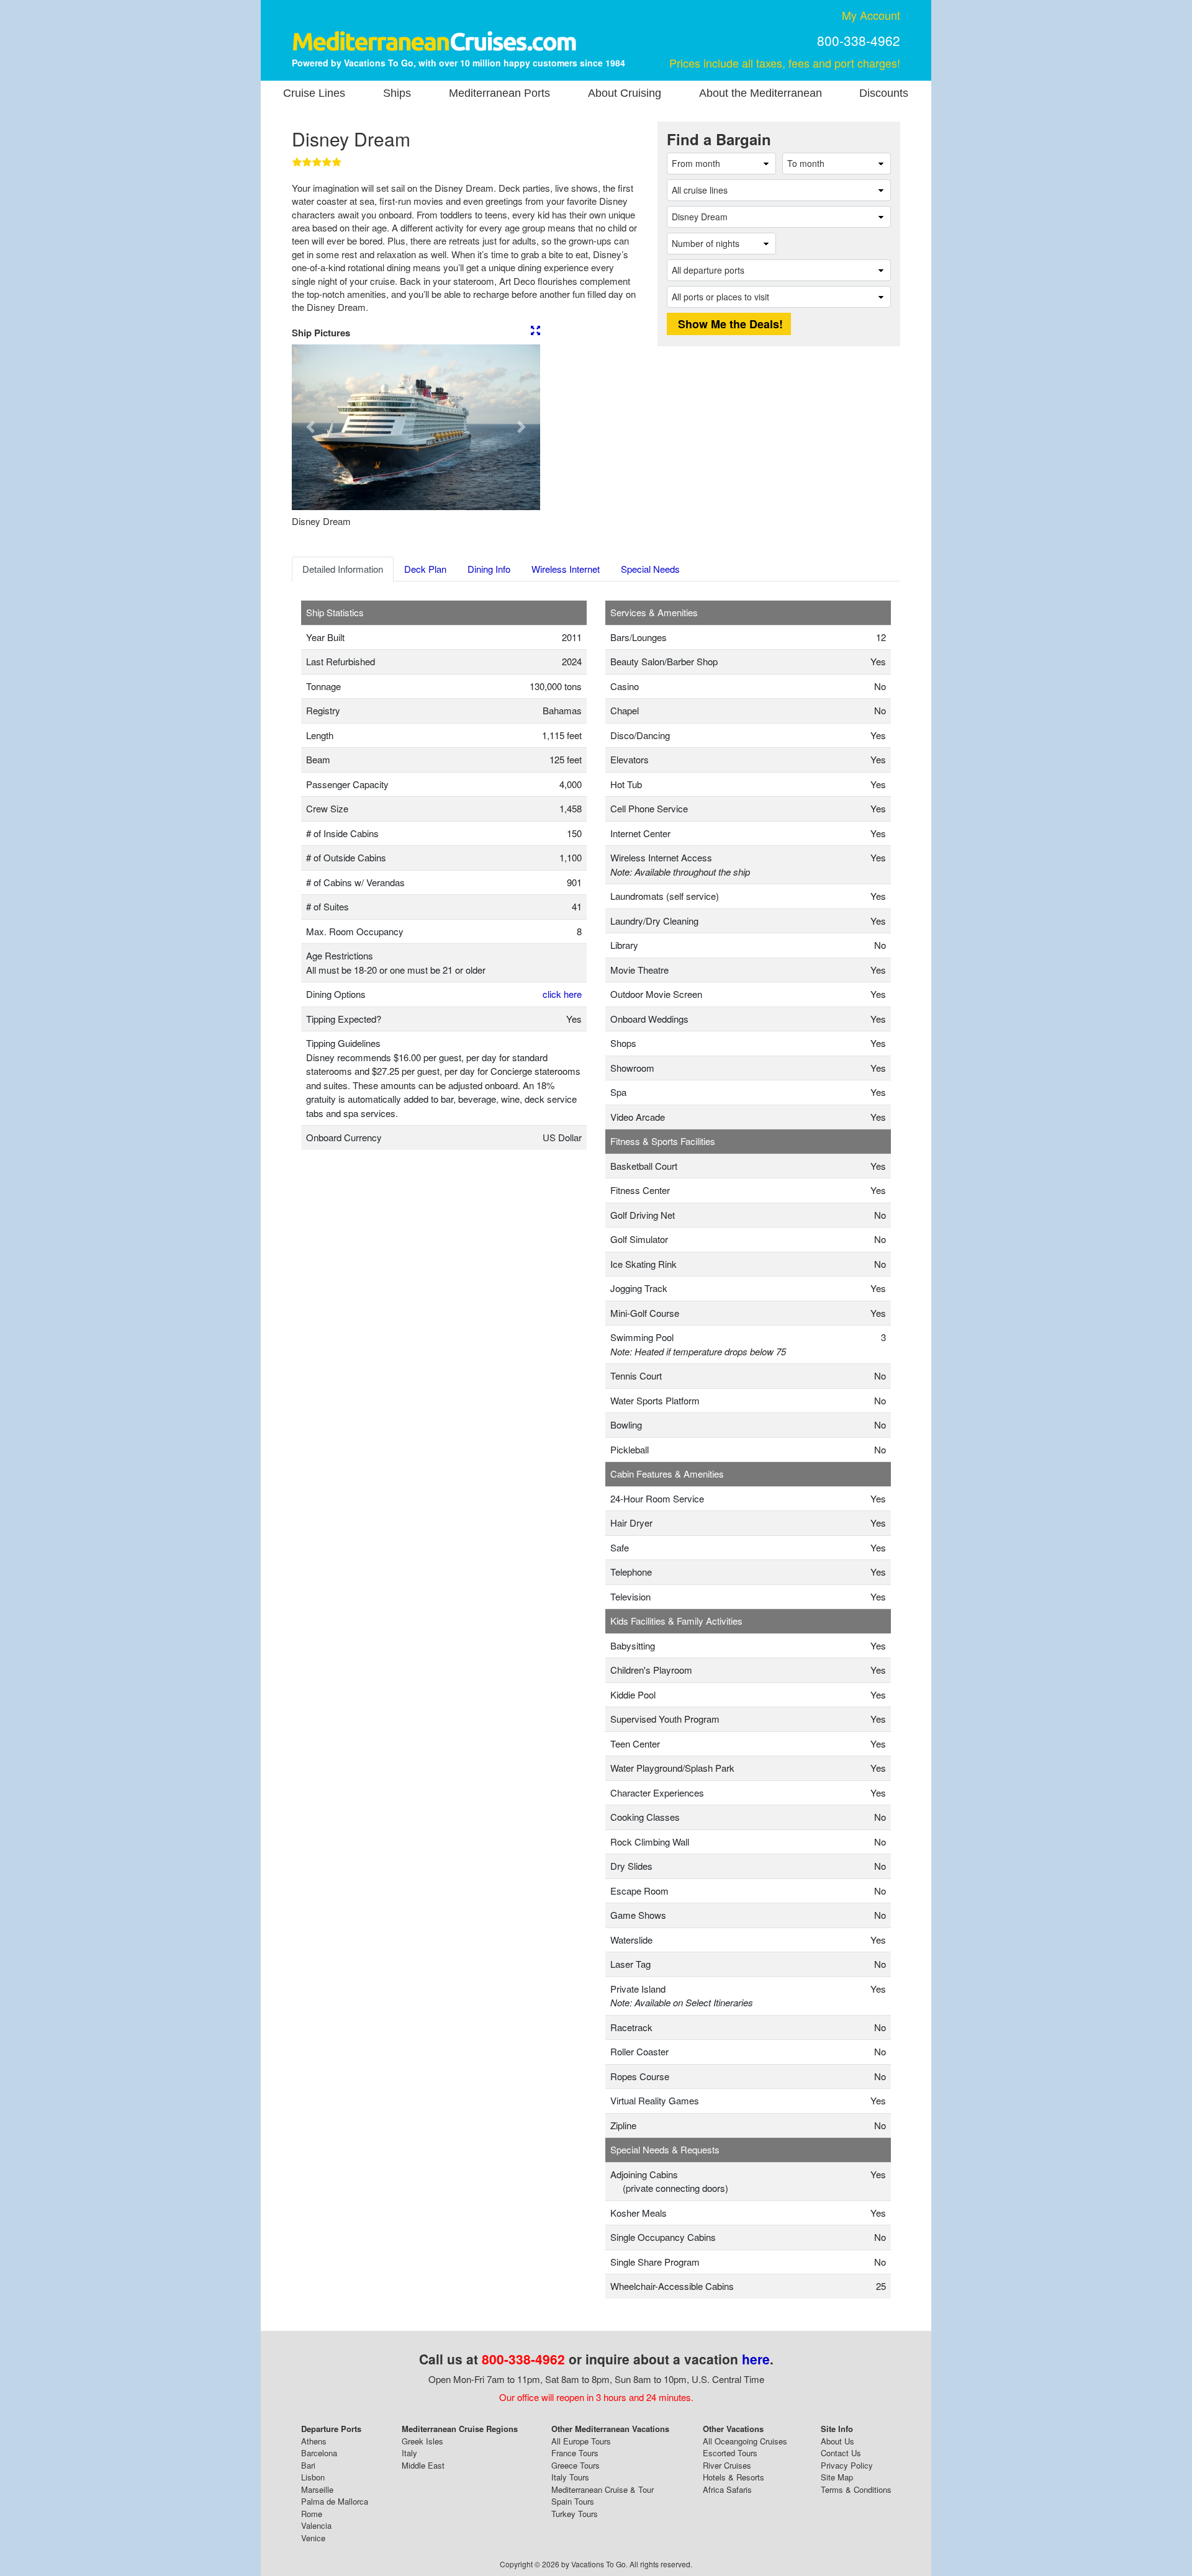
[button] (310, 427)
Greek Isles (422, 2441)
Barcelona (319, 2453)
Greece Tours (576, 2465)
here (756, 2359)
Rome (312, 2514)
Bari (308, 2465)
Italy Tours (570, 2477)
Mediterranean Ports (499, 93)
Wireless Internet (566, 569)
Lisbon (313, 2477)
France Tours (575, 2453)
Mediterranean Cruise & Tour (603, 2489)
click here (562, 994)
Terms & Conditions (856, 2489)
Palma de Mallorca (335, 2501)
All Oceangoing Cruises (745, 2441)
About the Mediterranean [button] (761, 93)
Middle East (423, 2465)
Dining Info (489, 569)
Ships (397, 93)
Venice (313, 2538)
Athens (314, 2441)
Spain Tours (573, 2501)
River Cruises (727, 2465)
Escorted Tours (730, 2453)
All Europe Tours (581, 2441)
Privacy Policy (847, 2465)
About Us (838, 2441)
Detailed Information (343, 569)
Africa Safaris (727, 2489)
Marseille (317, 2489)
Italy (409, 2453)
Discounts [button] (884, 93)
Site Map (837, 2477)
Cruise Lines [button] (314, 93)
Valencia (316, 2525)
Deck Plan (425, 569)
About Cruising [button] (625, 93)
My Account (871, 15)
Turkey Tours (575, 2514)
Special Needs (650, 569)
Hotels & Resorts (734, 2477)
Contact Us (841, 2453)
